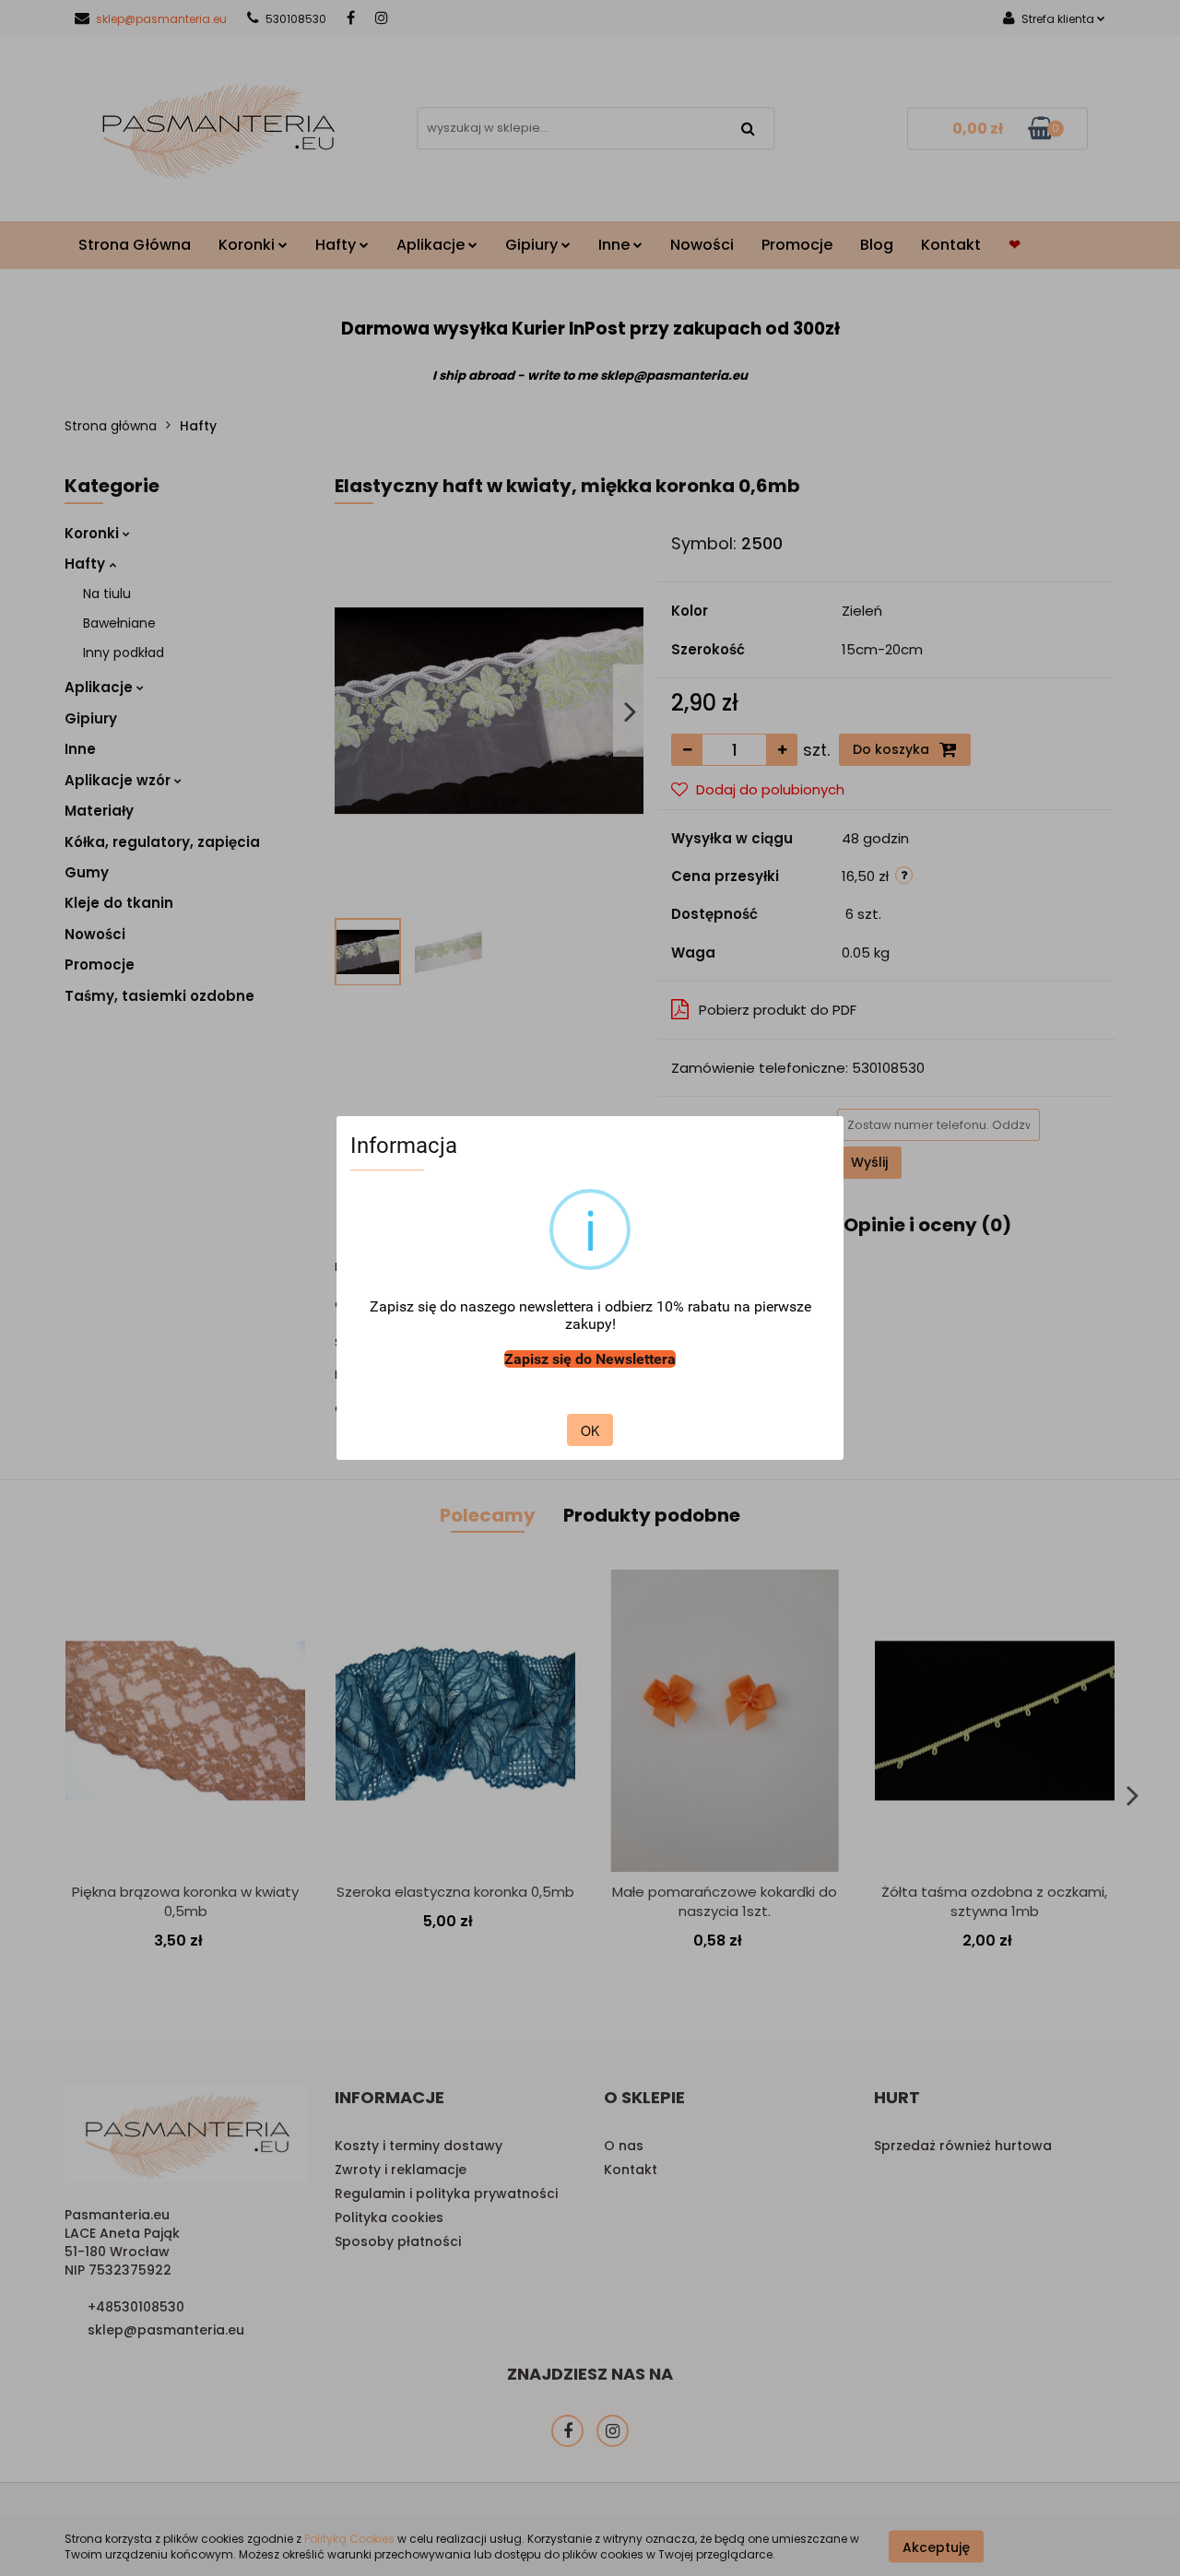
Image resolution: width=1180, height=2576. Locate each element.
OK (590, 1430)
